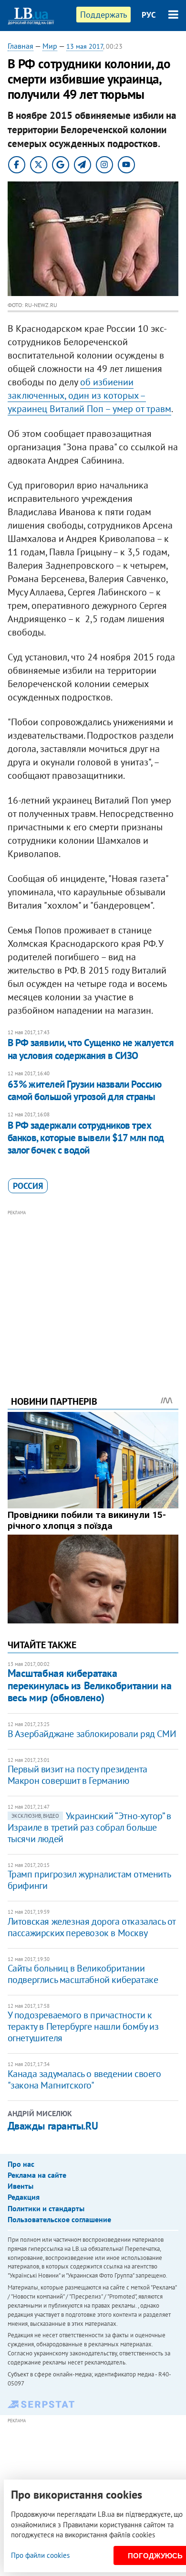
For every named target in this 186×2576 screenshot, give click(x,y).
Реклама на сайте (37, 2175)
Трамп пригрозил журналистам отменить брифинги (89, 1880)
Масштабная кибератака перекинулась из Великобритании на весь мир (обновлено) (89, 1685)
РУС (149, 15)
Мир (50, 46)
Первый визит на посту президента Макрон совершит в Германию (77, 1775)
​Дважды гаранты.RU (53, 2126)
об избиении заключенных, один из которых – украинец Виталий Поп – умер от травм (89, 395)
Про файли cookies (40, 2555)
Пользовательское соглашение (59, 2219)
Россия (28, 1186)
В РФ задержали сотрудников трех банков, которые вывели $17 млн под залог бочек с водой (86, 1138)
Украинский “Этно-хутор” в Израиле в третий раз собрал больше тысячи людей (89, 1827)
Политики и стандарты (46, 2208)
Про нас (21, 2164)
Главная (21, 46)
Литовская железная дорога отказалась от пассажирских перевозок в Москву (92, 1927)
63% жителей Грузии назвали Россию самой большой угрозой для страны (85, 1090)
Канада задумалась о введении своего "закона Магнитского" (84, 2079)
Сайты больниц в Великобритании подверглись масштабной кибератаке (83, 1974)
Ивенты (21, 2186)
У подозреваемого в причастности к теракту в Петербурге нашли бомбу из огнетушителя (83, 2026)
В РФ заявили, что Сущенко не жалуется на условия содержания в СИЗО (91, 1049)
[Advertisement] (93, 1290)
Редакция (24, 2197)
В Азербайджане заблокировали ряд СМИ (92, 1734)
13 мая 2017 (85, 46)
